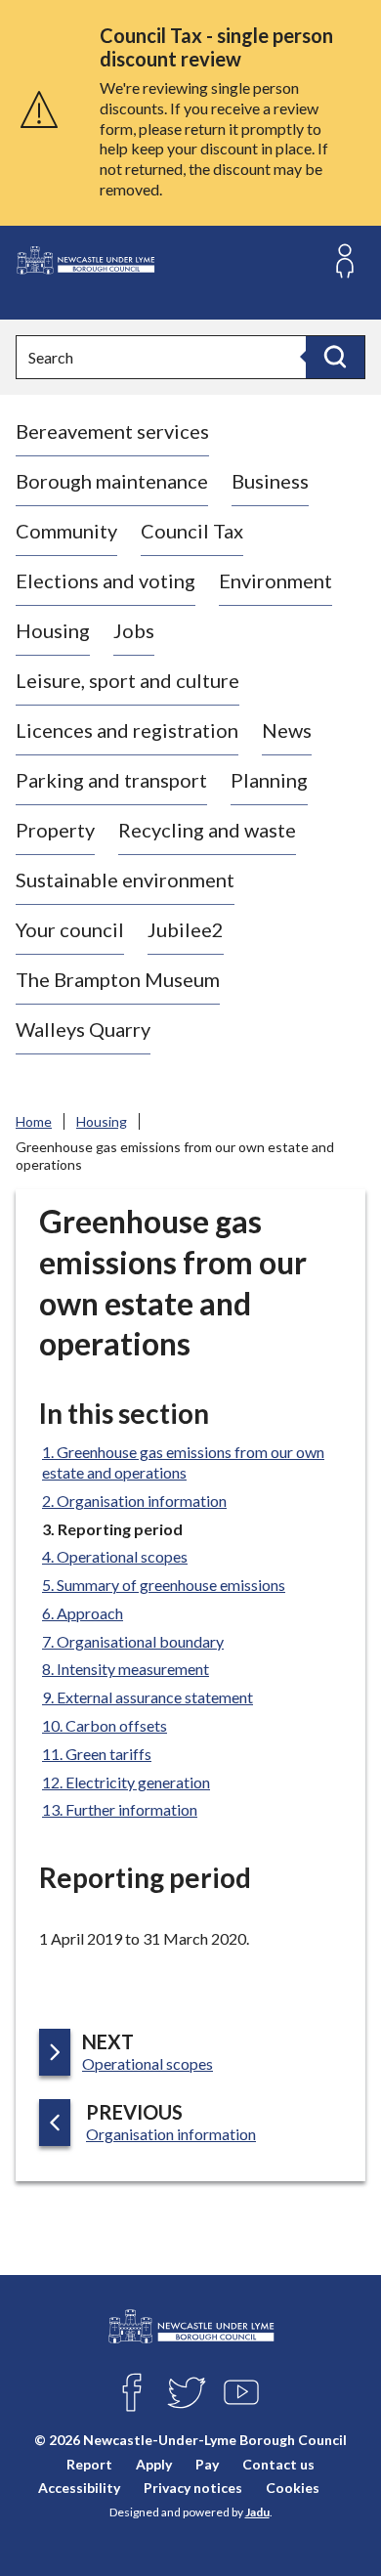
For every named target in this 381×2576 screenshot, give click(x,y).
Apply (154, 2463)
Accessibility (79, 2487)
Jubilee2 (186, 929)
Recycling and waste (207, 830)
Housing (53, 630)
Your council (70, 929)
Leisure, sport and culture (127, 680)
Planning (269, 780)
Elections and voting (106, 580)
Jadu (257, 2512)
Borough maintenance (112, 481)
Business (270, 481)
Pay (207, 2463)
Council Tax (192, 531)
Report (89, 2463)
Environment (275, 580)
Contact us (278, 2463)
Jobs (134, 630)
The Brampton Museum (118, 979)
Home (34, 1121)
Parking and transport (111, 780)
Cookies (293, 2487)
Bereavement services (112, 431)
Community (66, 531)
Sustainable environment (125, 880)
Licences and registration (127, 730)
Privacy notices (193, 2487)
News (287, 730)
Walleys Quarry (83, 1029)
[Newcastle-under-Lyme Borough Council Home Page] (85, 260)
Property (55, 830)
